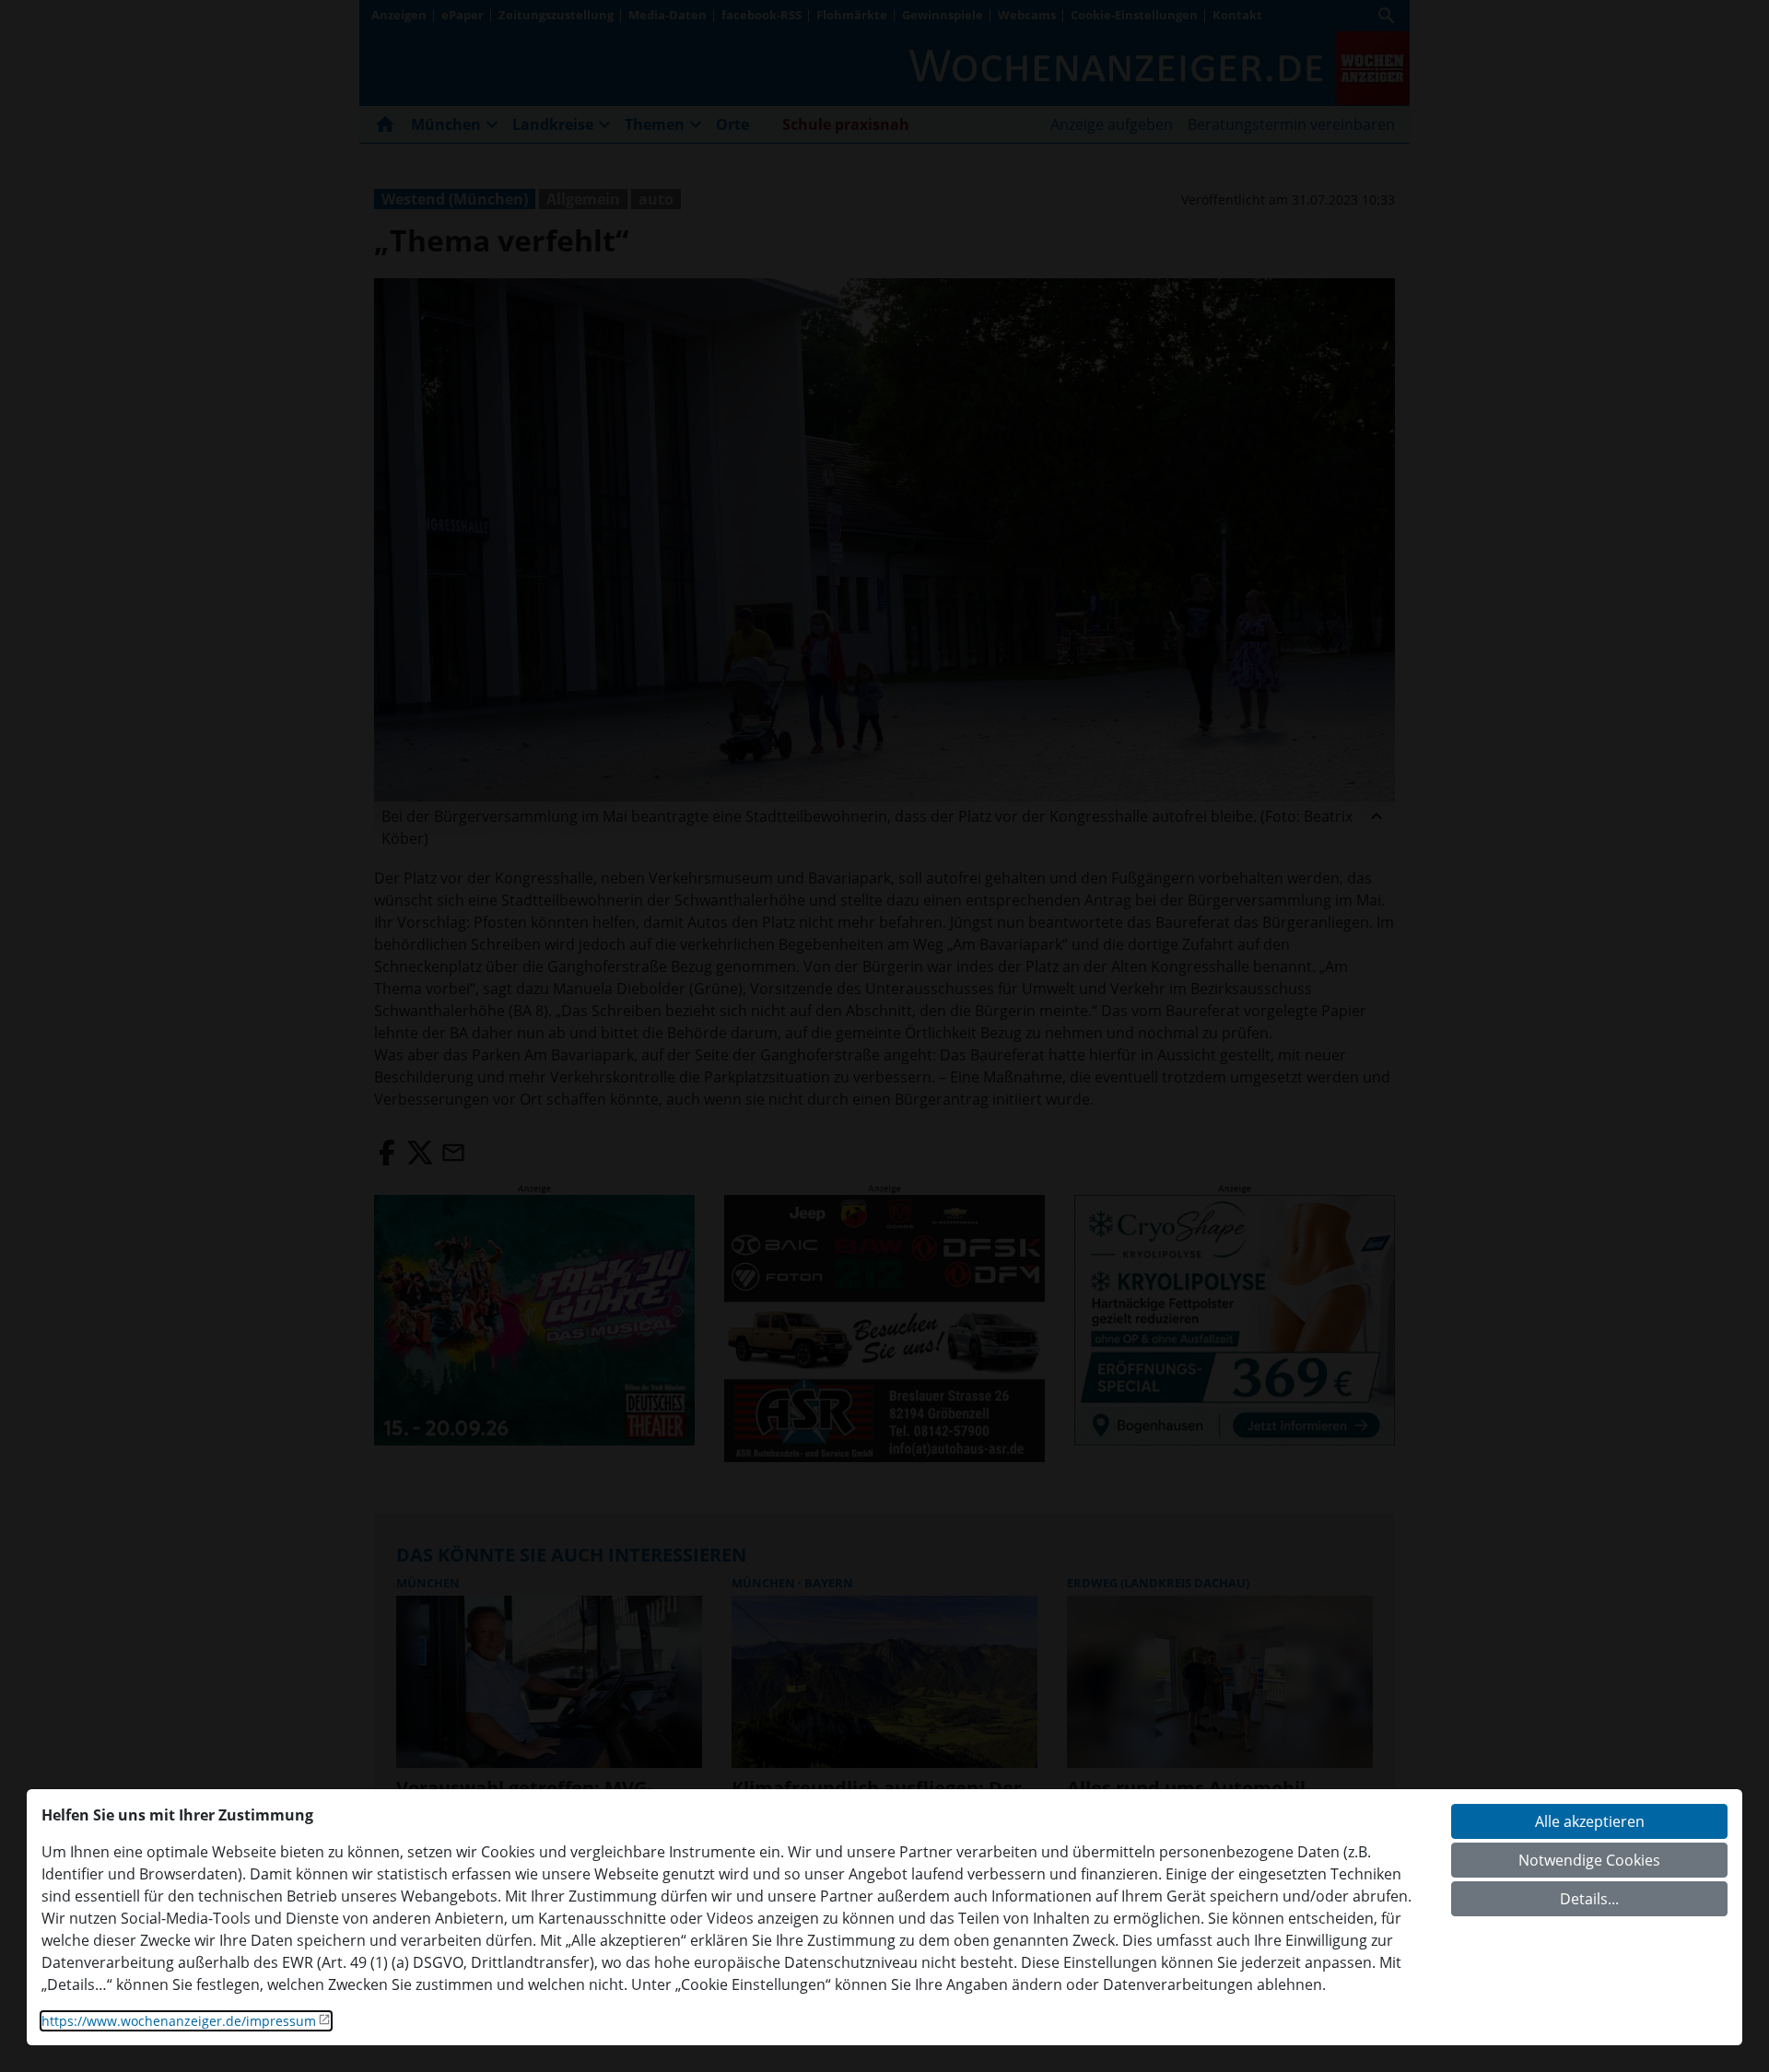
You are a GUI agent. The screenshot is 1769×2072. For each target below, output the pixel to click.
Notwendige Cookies (1589, 1860)
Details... (1589, 1899)
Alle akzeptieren (1590, 1821)
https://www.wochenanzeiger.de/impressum (179, 2021)
